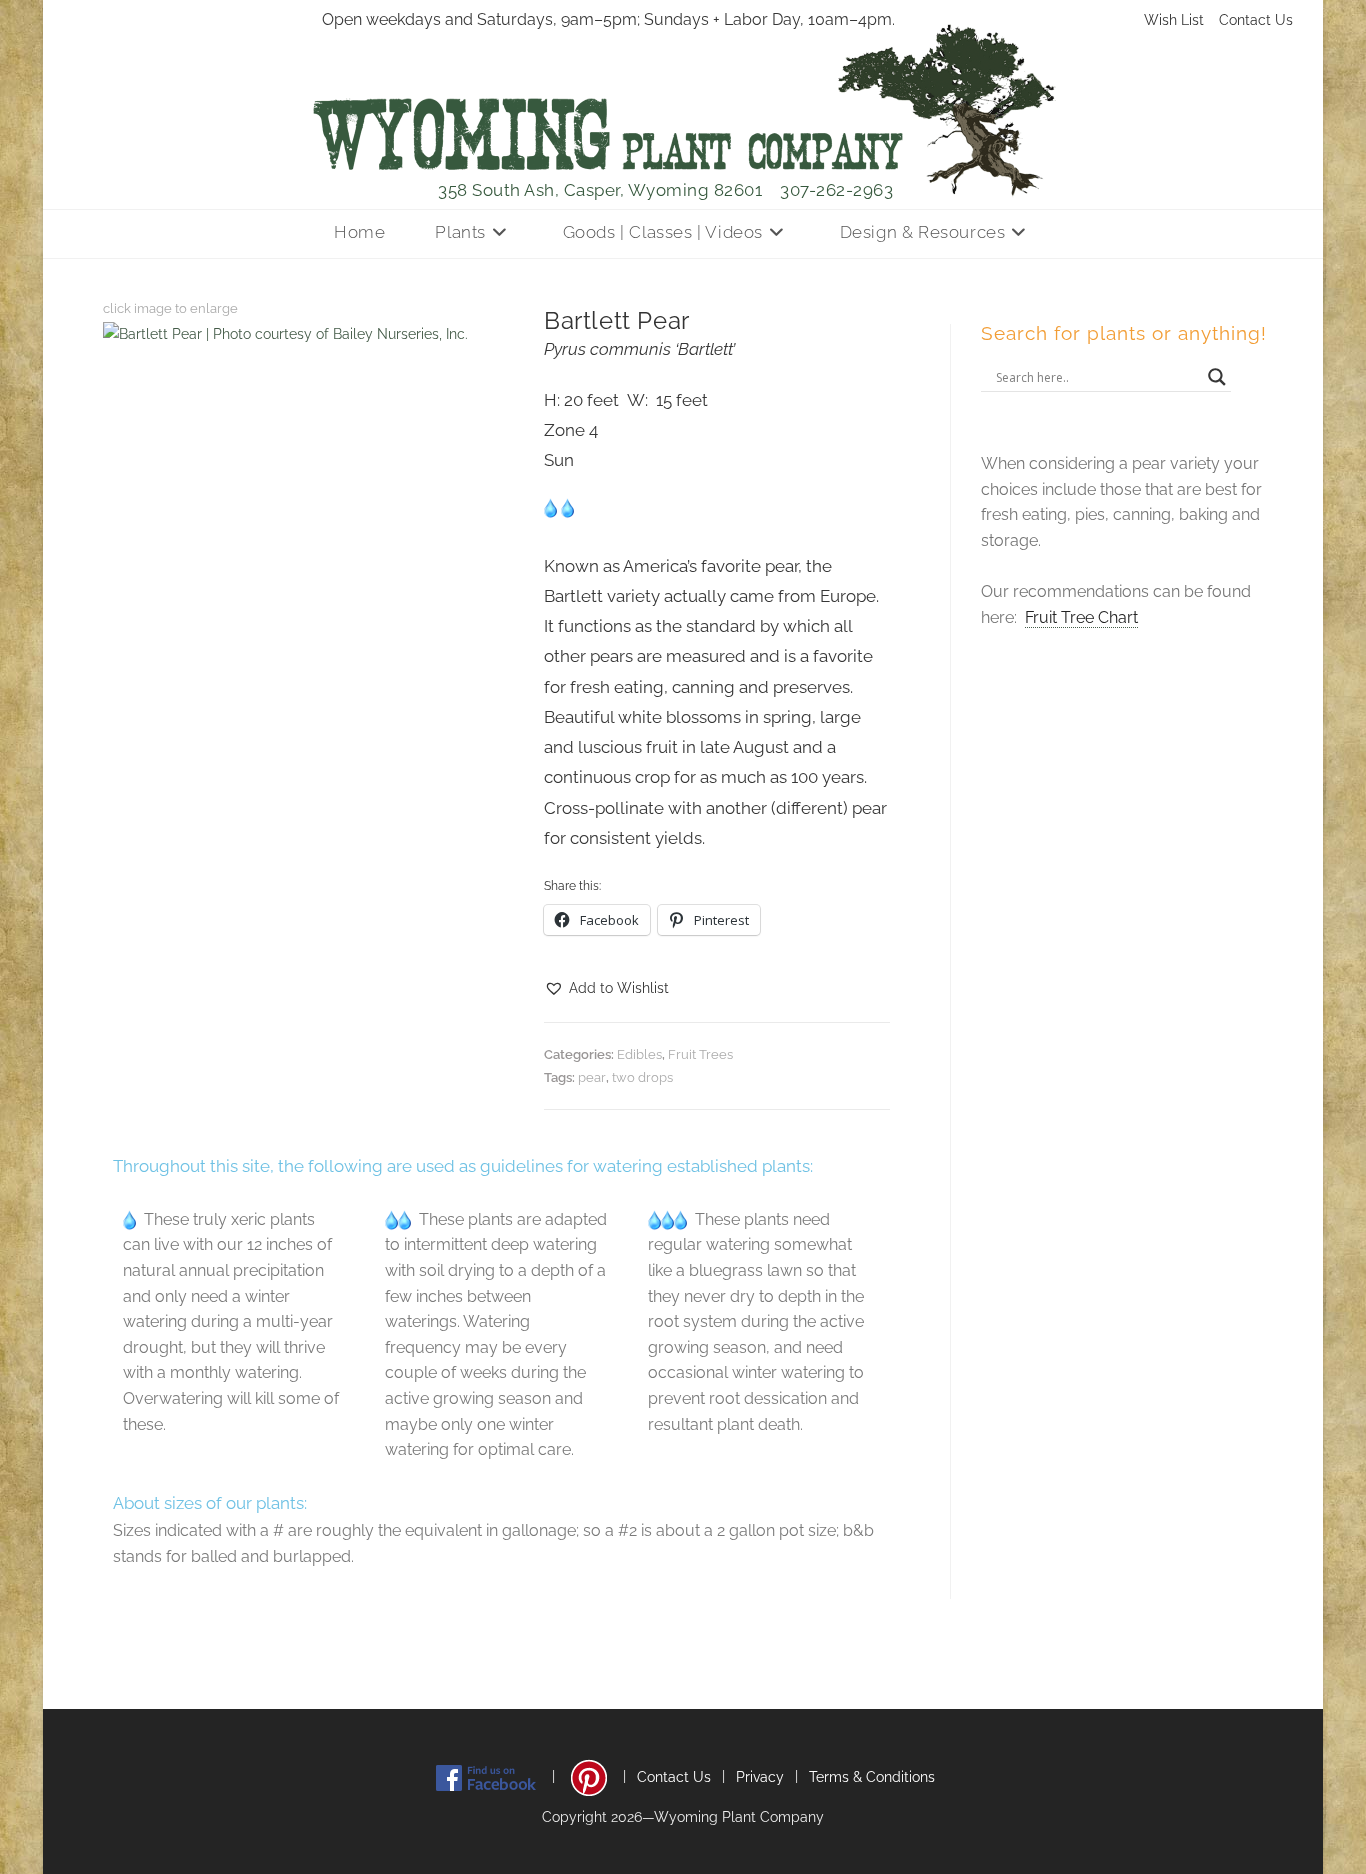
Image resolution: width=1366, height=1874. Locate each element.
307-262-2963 (836, 190)
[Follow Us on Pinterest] (589, 1777)
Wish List (1174, 20)
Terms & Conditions (872, 1777)
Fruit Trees (700, 1054)
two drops (642, 1077)
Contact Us (1256, 20)
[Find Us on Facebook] (486, 1777)
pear (592, 1077)
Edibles (639, 1054)
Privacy (760, 1777)
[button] (606, 988)
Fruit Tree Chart (1081, 617)
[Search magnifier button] (1217, 377)
